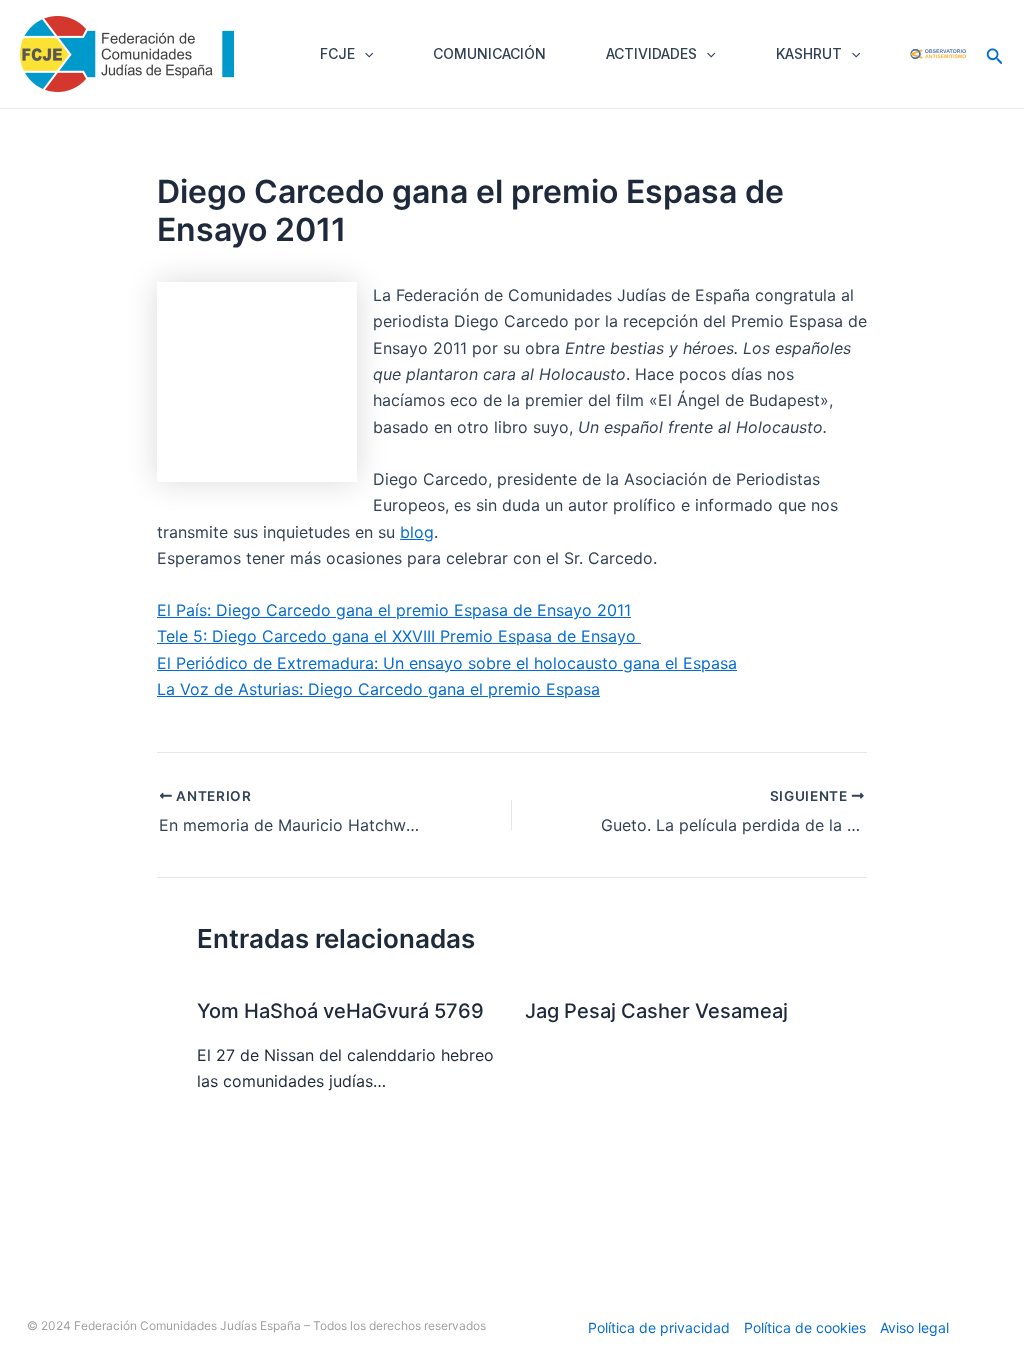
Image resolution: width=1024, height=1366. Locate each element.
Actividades (651, 53)
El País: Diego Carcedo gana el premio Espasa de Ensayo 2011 (394, 610)
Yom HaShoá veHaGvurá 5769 (340, 1011)
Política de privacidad (659, 1327)
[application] (364, 54)
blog (417, 532)
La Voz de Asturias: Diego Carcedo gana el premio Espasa (378, 689)
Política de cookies (805, 1327)
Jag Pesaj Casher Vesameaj (656, 1011)
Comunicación (489, 53)
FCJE (337, 53)
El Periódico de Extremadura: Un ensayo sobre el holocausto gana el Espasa (447, 663)
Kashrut (809, 53)
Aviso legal (914, 1327)
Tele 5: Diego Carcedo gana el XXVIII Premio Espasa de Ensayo (399, 636)
